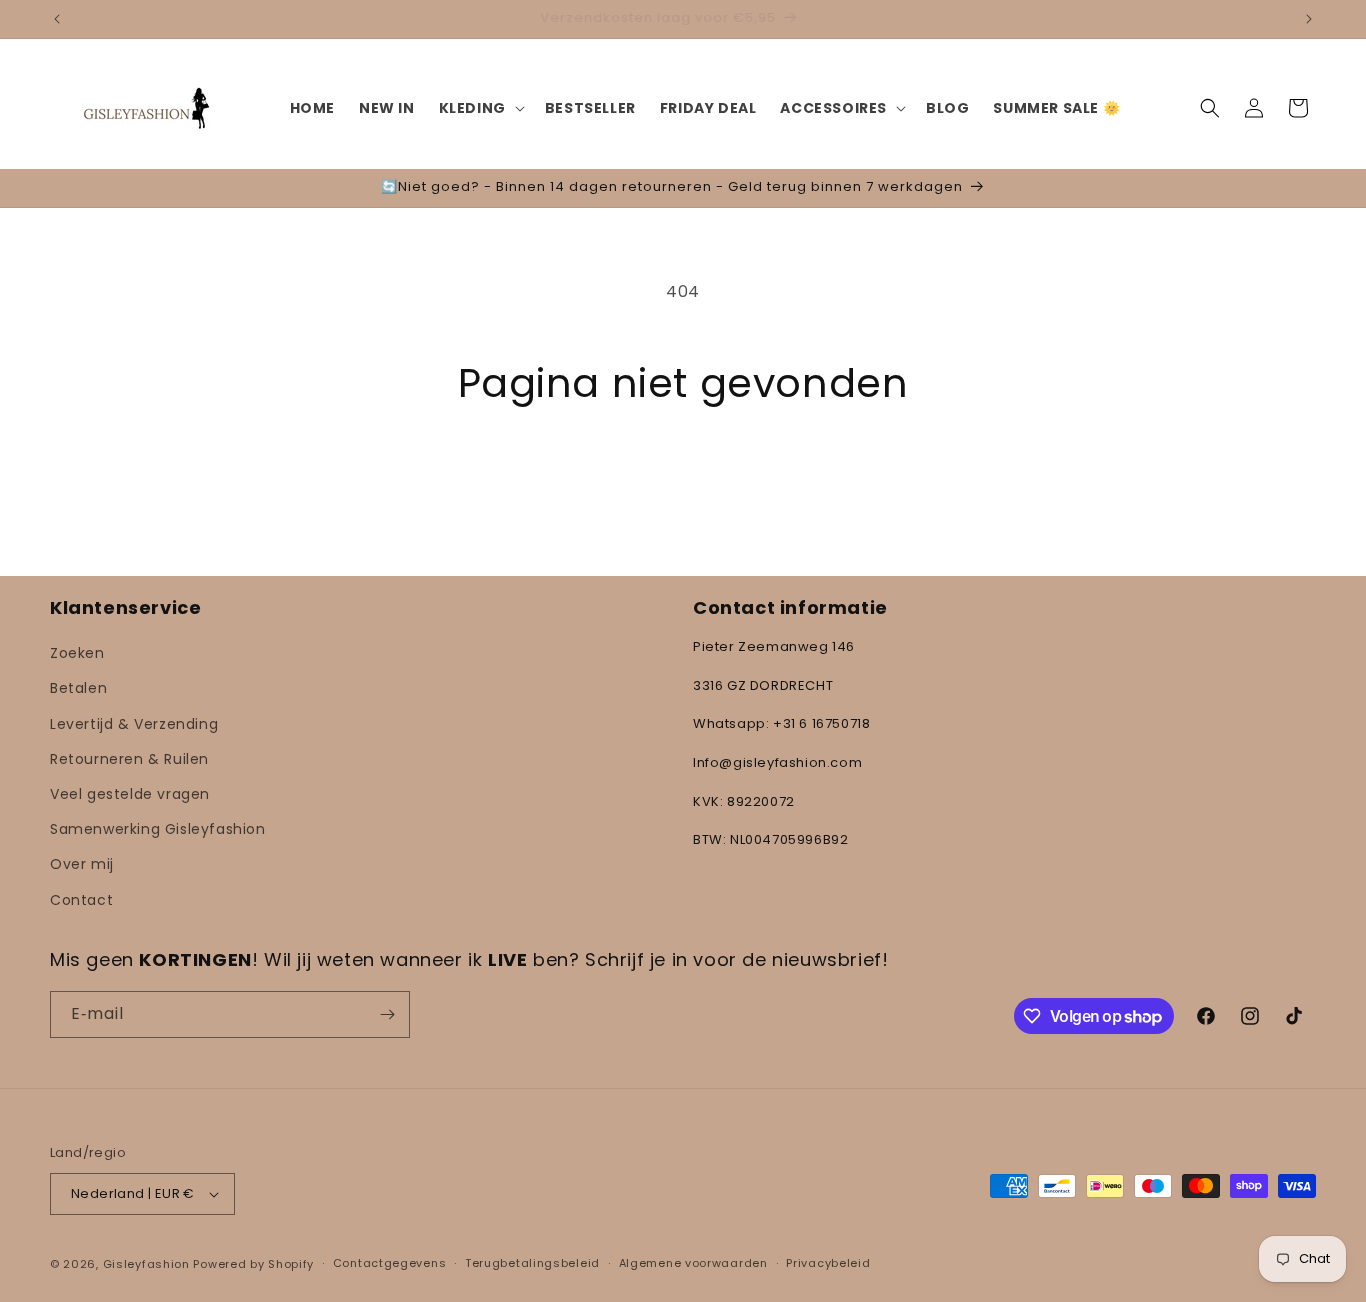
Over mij (82, 864)
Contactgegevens (390, 1263)
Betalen (78, 688)
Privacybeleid (828, 1263)
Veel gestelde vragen (130, 794)
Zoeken (77, 653)
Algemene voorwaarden (693, 1263)
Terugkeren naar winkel (683, 481)
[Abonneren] (387, 1014)
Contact (81, 900)
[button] (480, 108)
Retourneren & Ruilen (129, 759)
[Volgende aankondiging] (1309, 19)
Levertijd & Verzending (134, 724)
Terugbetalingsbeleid (532, 1263)
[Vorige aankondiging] (57, 19)
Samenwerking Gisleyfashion (158, 829)
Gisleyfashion (146, 1264)
